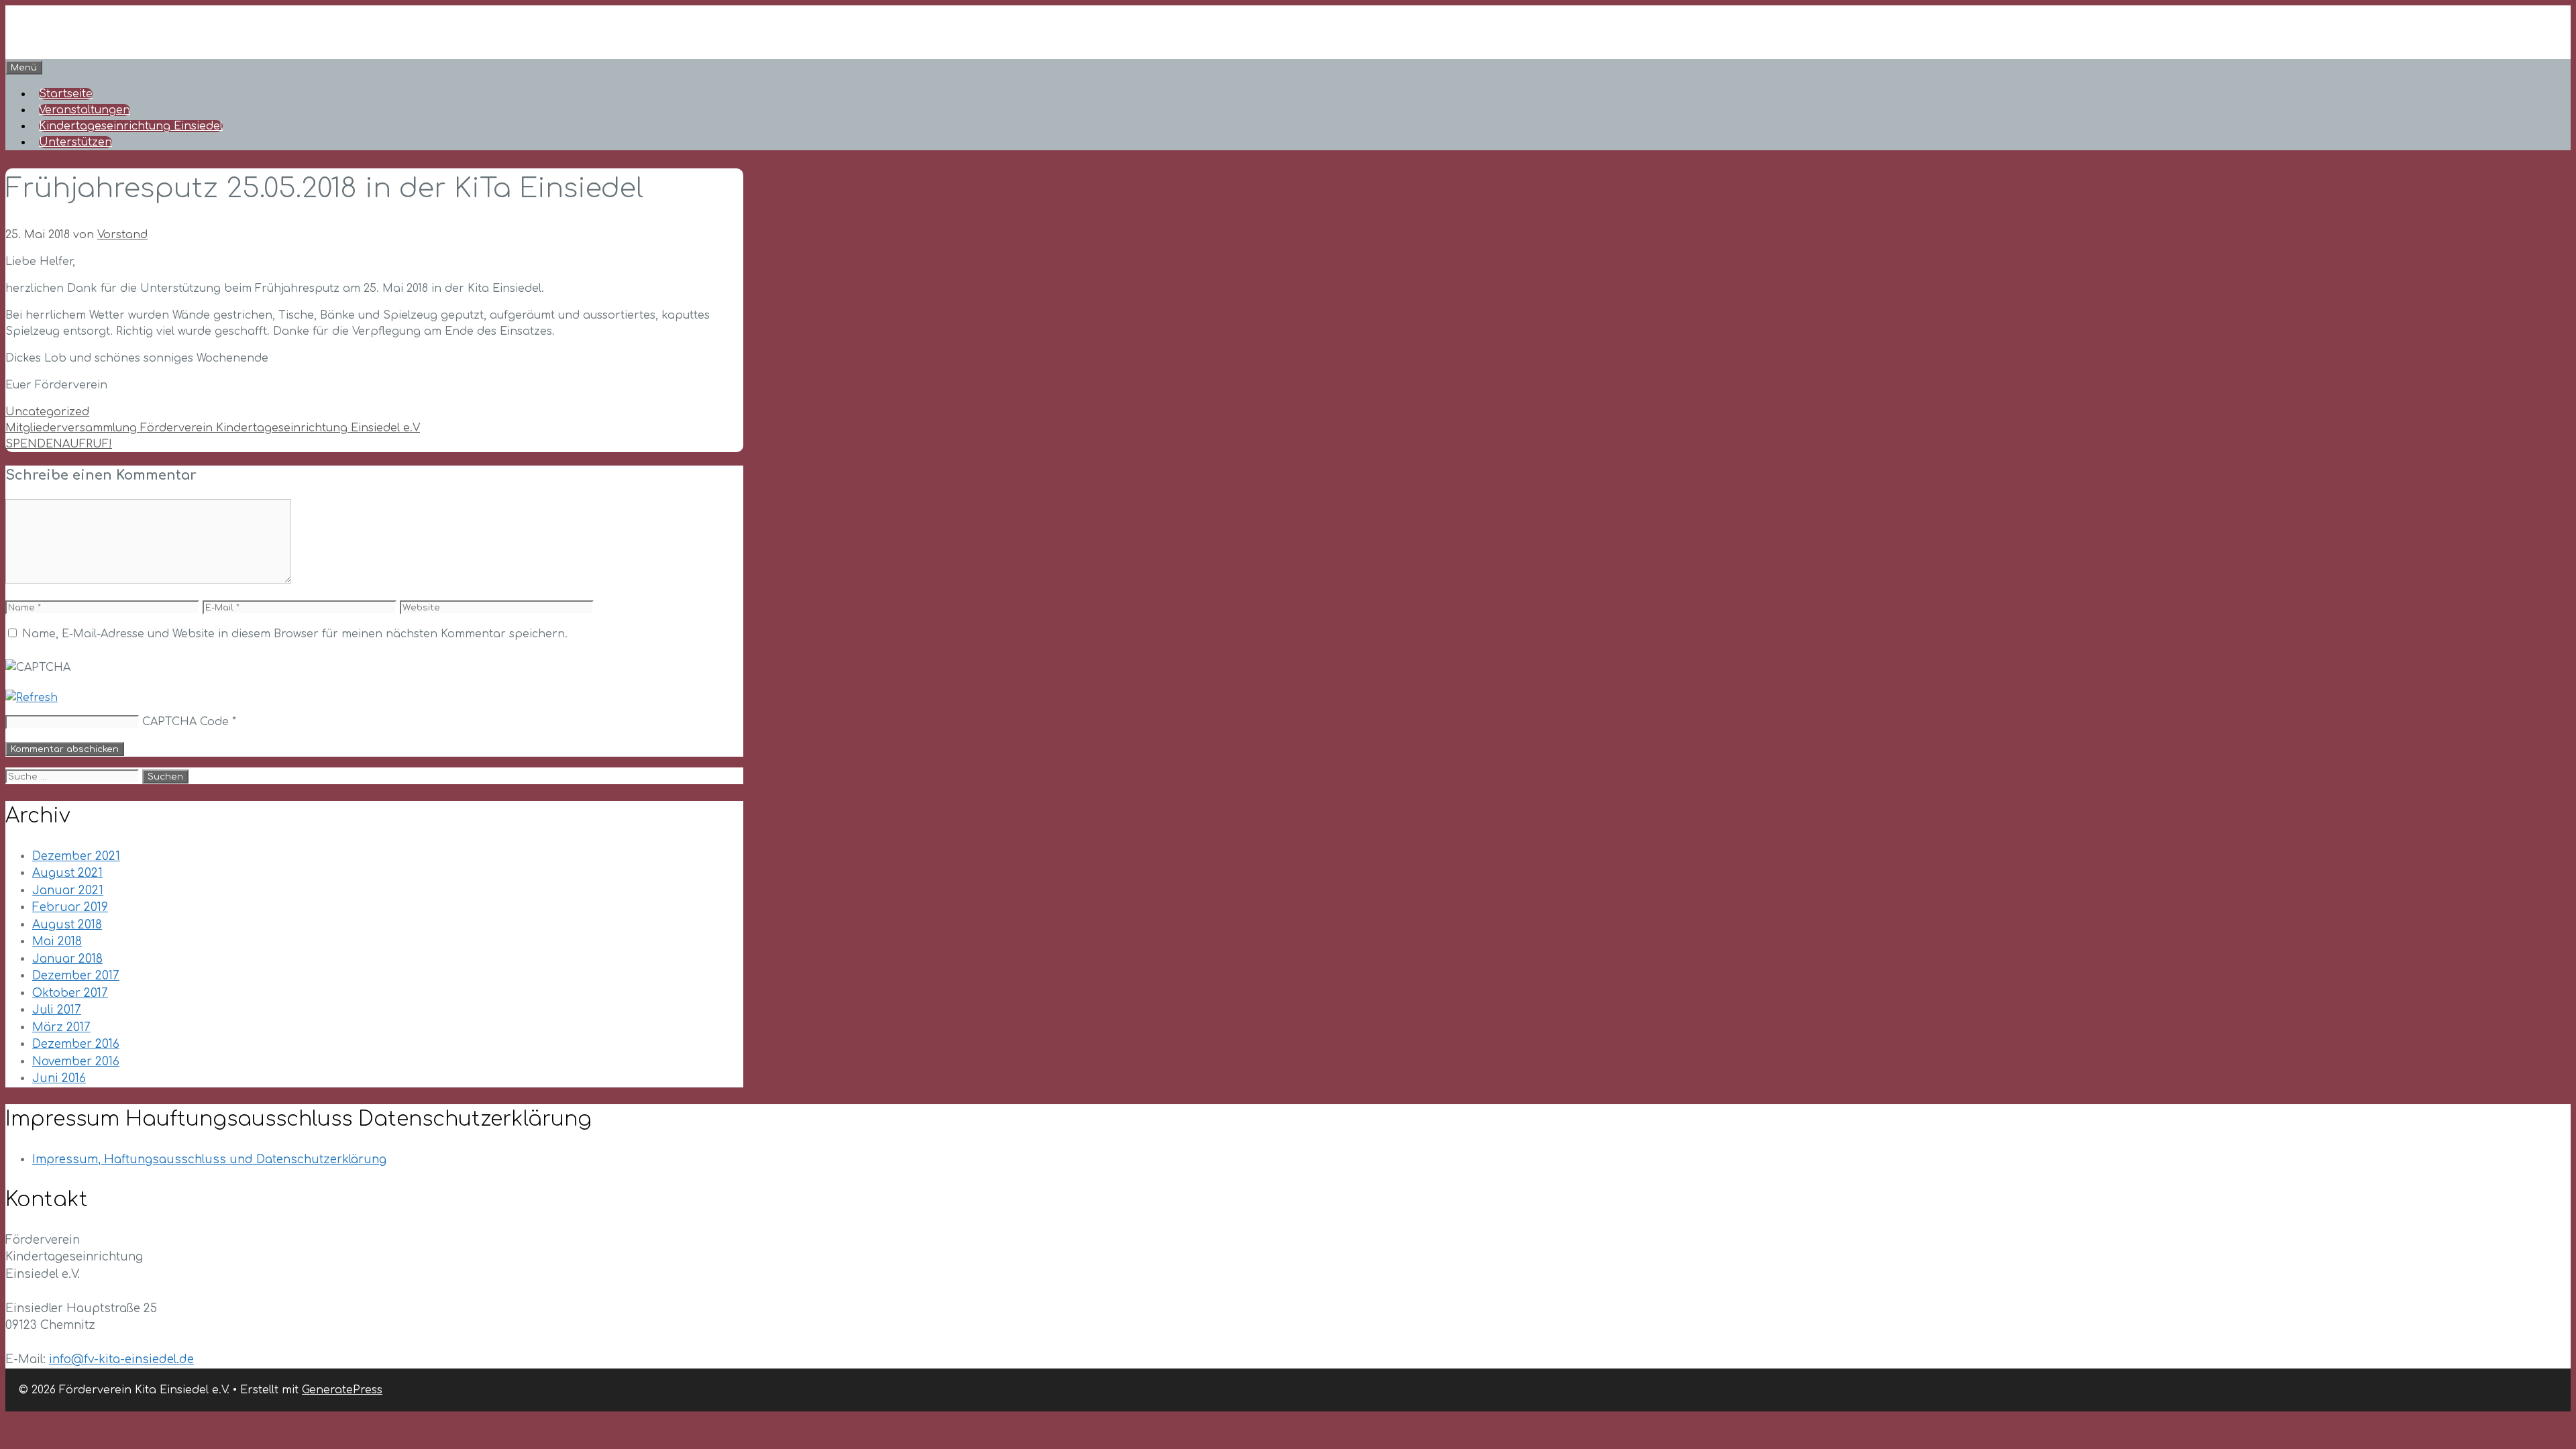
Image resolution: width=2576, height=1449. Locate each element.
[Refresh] (32, 698)
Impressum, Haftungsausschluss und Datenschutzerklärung (209, 1160)
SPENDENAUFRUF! (59, 444)
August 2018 (67, 925)
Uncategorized (47, 412)
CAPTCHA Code (185, 722)
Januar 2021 (68, 891)
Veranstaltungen (85, 110)
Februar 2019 (70, 907)
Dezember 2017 (76, 976)
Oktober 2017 (70, 993)
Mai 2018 (57, 942)
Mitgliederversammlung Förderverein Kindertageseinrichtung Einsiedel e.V (213, 428)
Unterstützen (75, 142)
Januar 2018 (67, 959)
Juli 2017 (57, 1010)
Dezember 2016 (76, 1044)
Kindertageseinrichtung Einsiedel (131, 126)
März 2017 (61, 1027)
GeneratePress (342, 1390)
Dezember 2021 (76, 856)
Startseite (66, 94)
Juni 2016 (59, 1078)
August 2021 (67, 873)
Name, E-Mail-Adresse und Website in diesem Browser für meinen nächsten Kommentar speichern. (295, 634)
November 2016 (76, 1062)
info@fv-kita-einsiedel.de (121, 1359)
